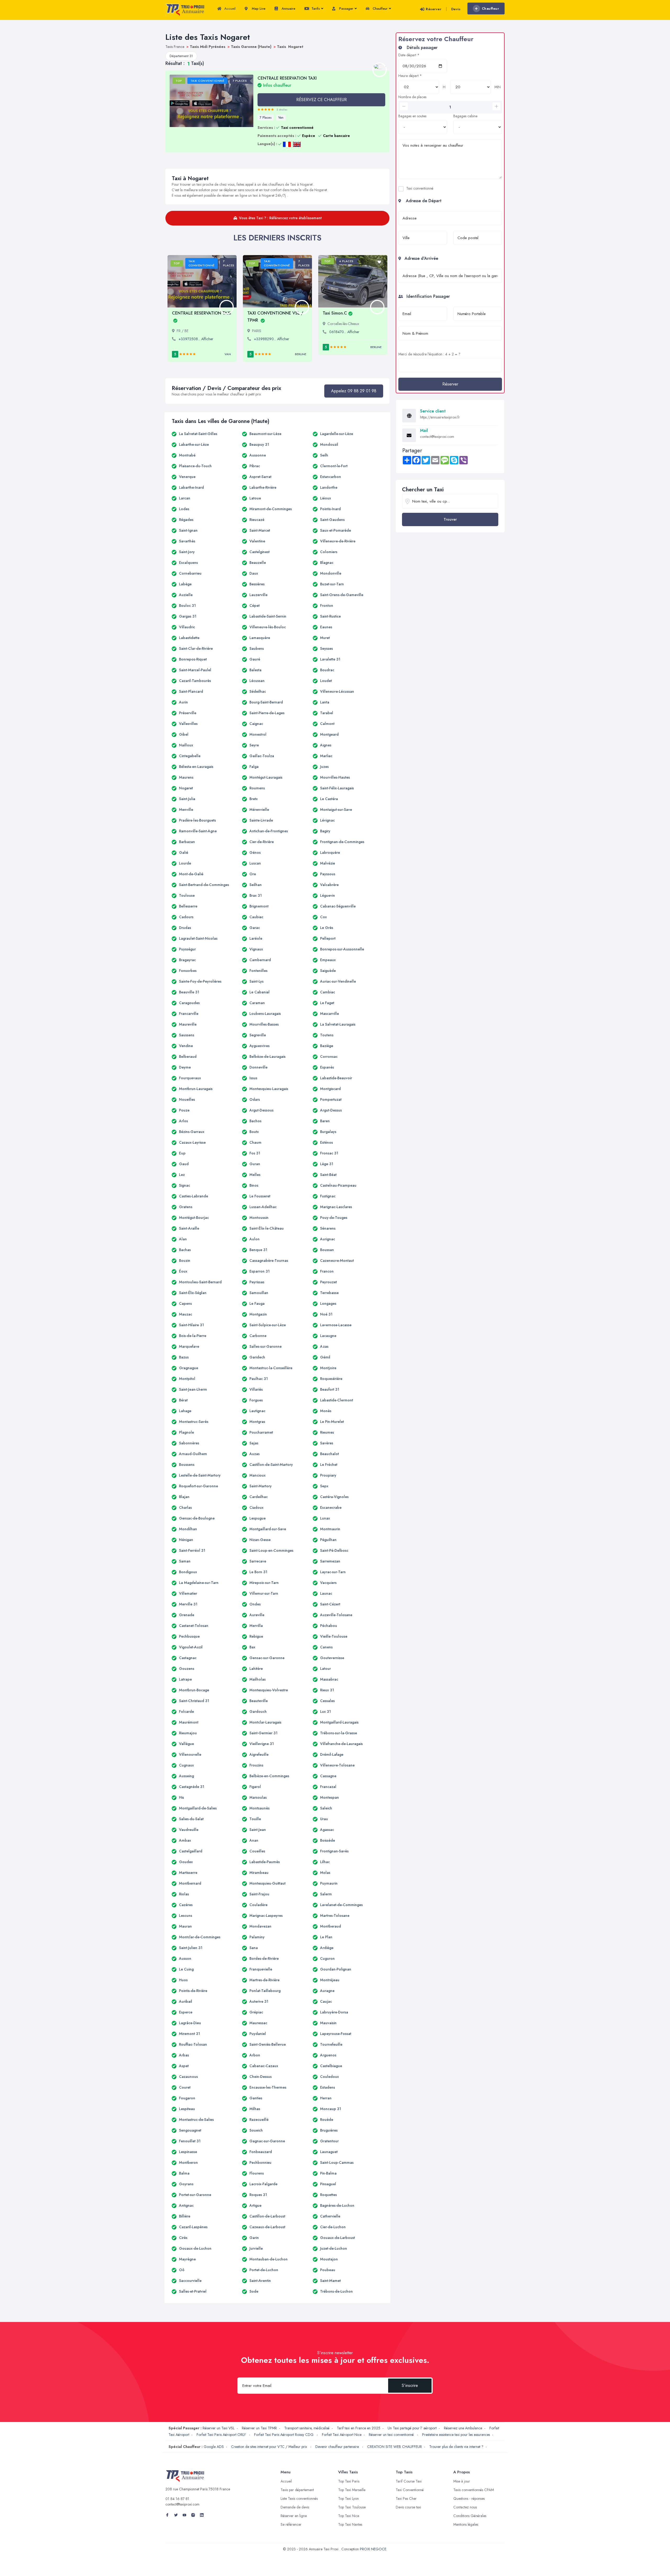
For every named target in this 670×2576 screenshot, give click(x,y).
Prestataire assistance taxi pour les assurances (456, 2435)
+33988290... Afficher (272, 339)
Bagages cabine (465, 116)
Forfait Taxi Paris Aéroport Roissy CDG (284, 2435)
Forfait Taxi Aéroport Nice (342, 2435)
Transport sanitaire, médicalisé (307, 2428)
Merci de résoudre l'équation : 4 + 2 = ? (429, 354)
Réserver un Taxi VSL (219, 2428)
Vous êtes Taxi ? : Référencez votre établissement (280, 218)
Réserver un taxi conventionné (392, 2435)
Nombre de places (412, 97)
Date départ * (409, 55)
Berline (301, 354)
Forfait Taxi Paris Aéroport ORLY (222, 2435)
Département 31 (181, 56)
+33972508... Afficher (196, 339)
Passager (346, 9)
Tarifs (315, 9)
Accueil (229, 9)
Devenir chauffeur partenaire (338, 2447)
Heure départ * (410, 76)
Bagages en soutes (412, 116)
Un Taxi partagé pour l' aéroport (412, 2428)
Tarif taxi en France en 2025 (359, 2428)
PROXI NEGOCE (373, 2549)
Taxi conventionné (420, 188)
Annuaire (288, 9)
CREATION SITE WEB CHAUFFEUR (395, 2447)
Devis (456, 9)
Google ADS (214, 2447)
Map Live (258, 9)
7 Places (266, 118)
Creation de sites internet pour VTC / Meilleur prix (270, 2447)
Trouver (450, 519)
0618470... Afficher (344, 332)
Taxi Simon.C (335, 313)
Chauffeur (380, 9)
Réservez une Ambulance (463, 2428)
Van (281, 118)
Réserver (434, 9)
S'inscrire (410, 2385)
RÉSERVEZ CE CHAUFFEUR (322, 100)
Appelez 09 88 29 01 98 (354, 391)
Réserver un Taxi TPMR (259, 2428)
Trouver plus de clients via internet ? (456, 2447)
